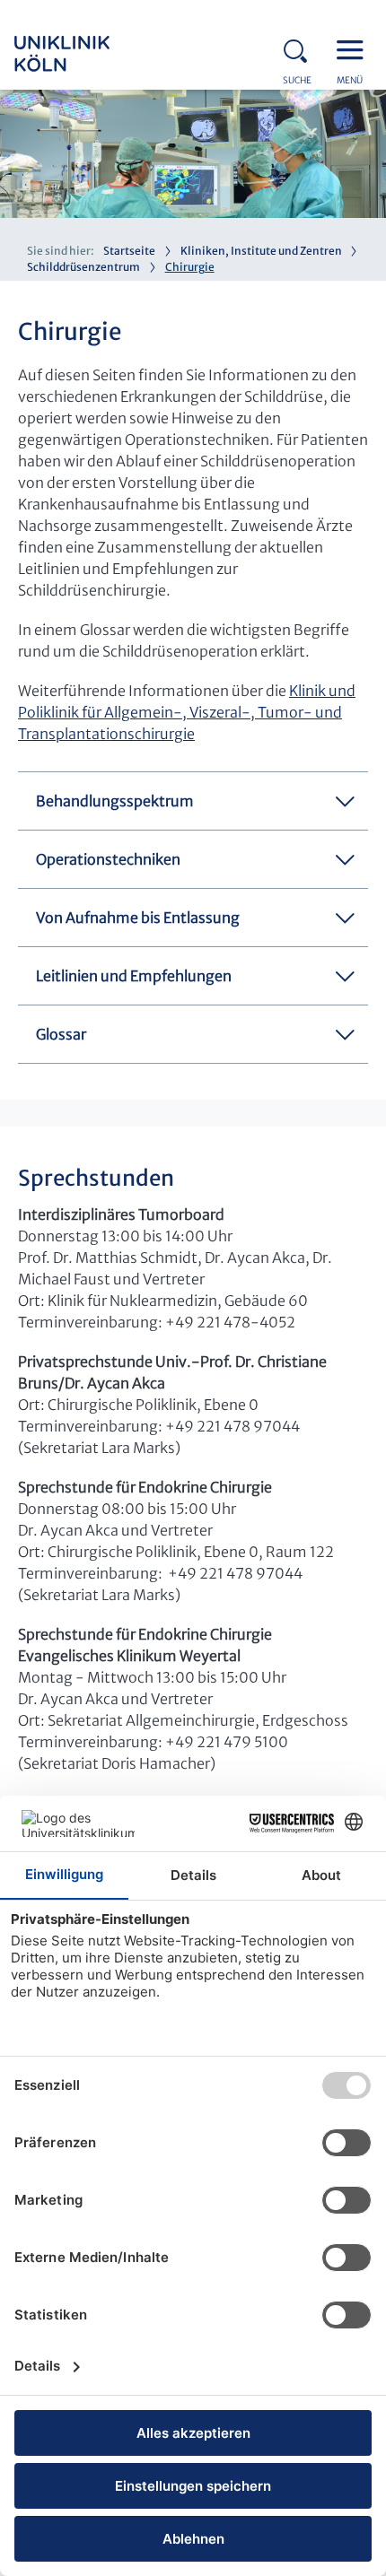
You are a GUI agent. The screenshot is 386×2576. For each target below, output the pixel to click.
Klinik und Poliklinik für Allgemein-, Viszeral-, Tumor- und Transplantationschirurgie (187, 712)
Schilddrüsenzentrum (83, 267)
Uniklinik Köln (86, 54)
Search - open (301, 48)
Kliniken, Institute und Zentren (261, 251)
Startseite (129, 251)
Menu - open (355, 48)
